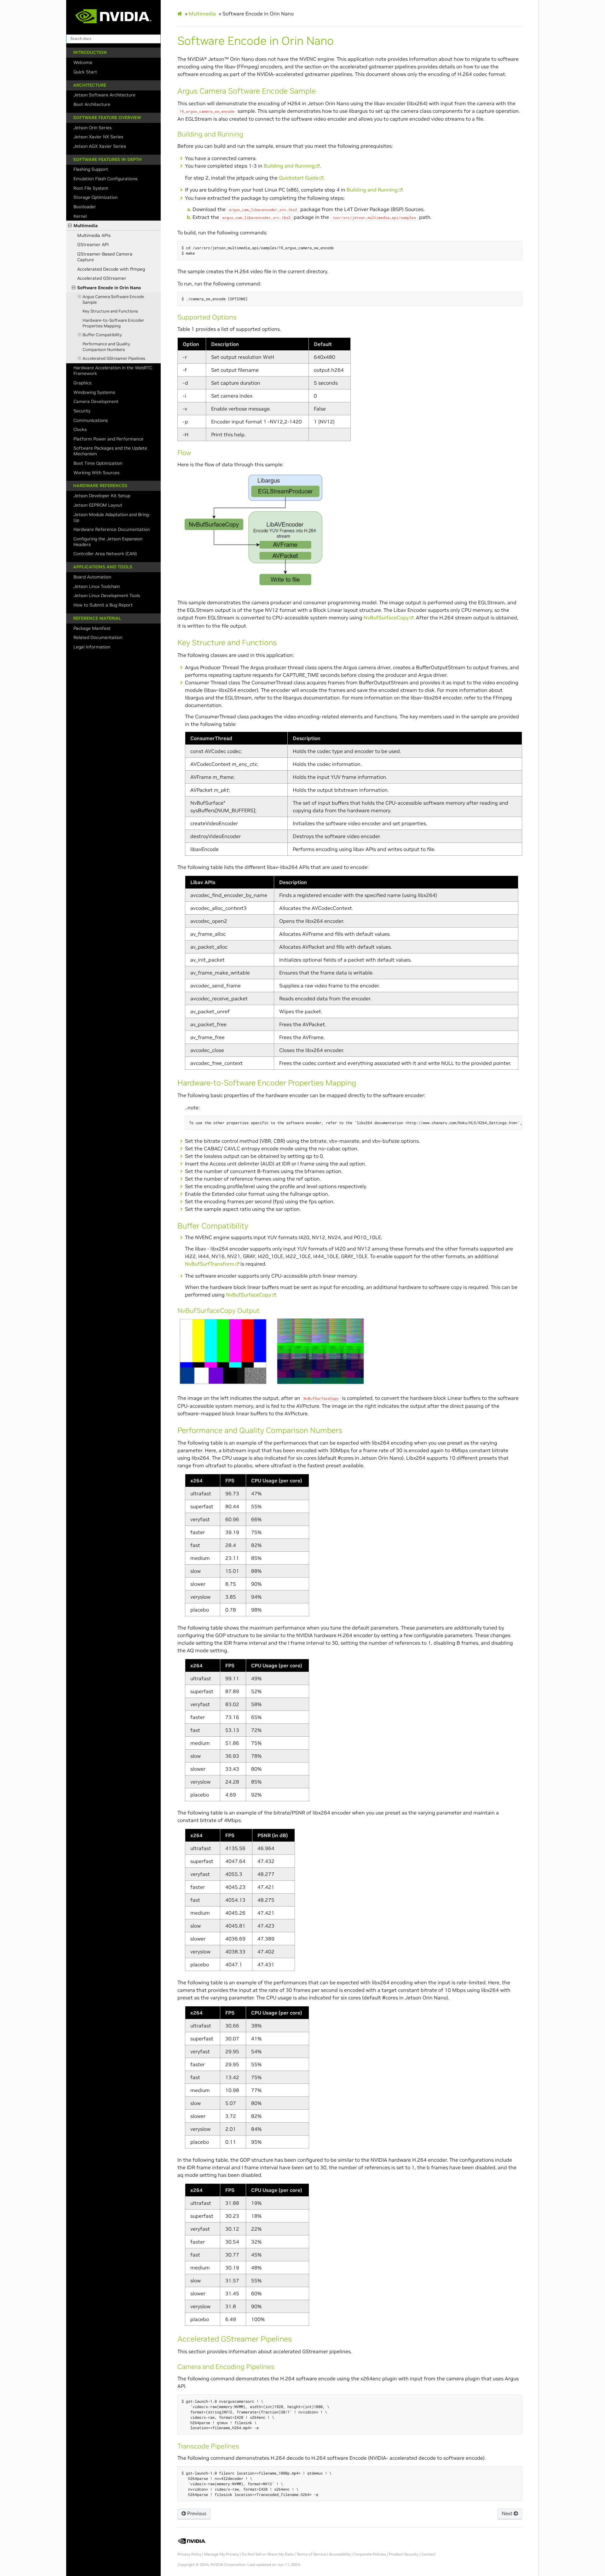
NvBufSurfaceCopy (386, 618)
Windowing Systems (94, 392)
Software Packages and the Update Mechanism (110, 451)
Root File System (91, 188)
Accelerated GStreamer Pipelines (114, 358)
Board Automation (92, 577)
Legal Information (92, 647)
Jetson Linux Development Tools (107, 595)
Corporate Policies (370, 2554)
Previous (196, 2514)
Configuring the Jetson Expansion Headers (108, 542)
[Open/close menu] (70, 226)
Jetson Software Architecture (104, 95)
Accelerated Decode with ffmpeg (111, 269)
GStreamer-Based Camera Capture (105, 257)
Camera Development (96, 401)
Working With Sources (96, 473)
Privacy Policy (189, 2554)
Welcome (83, 62)
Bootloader (85, 207)
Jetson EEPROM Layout (98, 505)
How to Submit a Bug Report (103, 605)
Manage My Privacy (222, 2554)
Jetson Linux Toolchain (97, 586)
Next (508, 2514)
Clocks (80, 429)
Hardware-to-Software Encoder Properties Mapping (113, 323)
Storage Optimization (95, 197)
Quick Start (85, 72)
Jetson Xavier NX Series (98, 137)
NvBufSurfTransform (210, 1264)
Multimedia (86, 226)
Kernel (80, 216)
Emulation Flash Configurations (105, 179)
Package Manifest (92, 628)
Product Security (404, 2554)
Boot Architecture (92, 104)
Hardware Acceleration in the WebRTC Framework (113, 371)
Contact (428, 2554)
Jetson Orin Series (92, 128)
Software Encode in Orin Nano (109, 288)
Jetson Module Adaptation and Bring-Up (112, 517)
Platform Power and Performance (108, 439)
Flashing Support (91, 169)
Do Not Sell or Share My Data (268, 2554)
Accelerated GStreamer (102, 278)
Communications (91, 420)
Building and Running (289, 166)
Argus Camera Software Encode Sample (113, 299)
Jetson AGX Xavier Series (100, 146)
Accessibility (340, 2554)
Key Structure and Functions (110, 311)
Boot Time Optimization (98, 463)
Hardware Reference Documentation (112, 529)
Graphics (82, 383)
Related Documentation (98, 637)
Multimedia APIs (94, 235)
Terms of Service (311, 2554)
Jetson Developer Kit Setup (102, 496)
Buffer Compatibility (102, 335)
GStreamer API (93, 244)
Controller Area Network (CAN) (105, 554)
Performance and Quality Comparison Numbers (106, 347)
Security (82, 411)
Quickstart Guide (299, 178)
